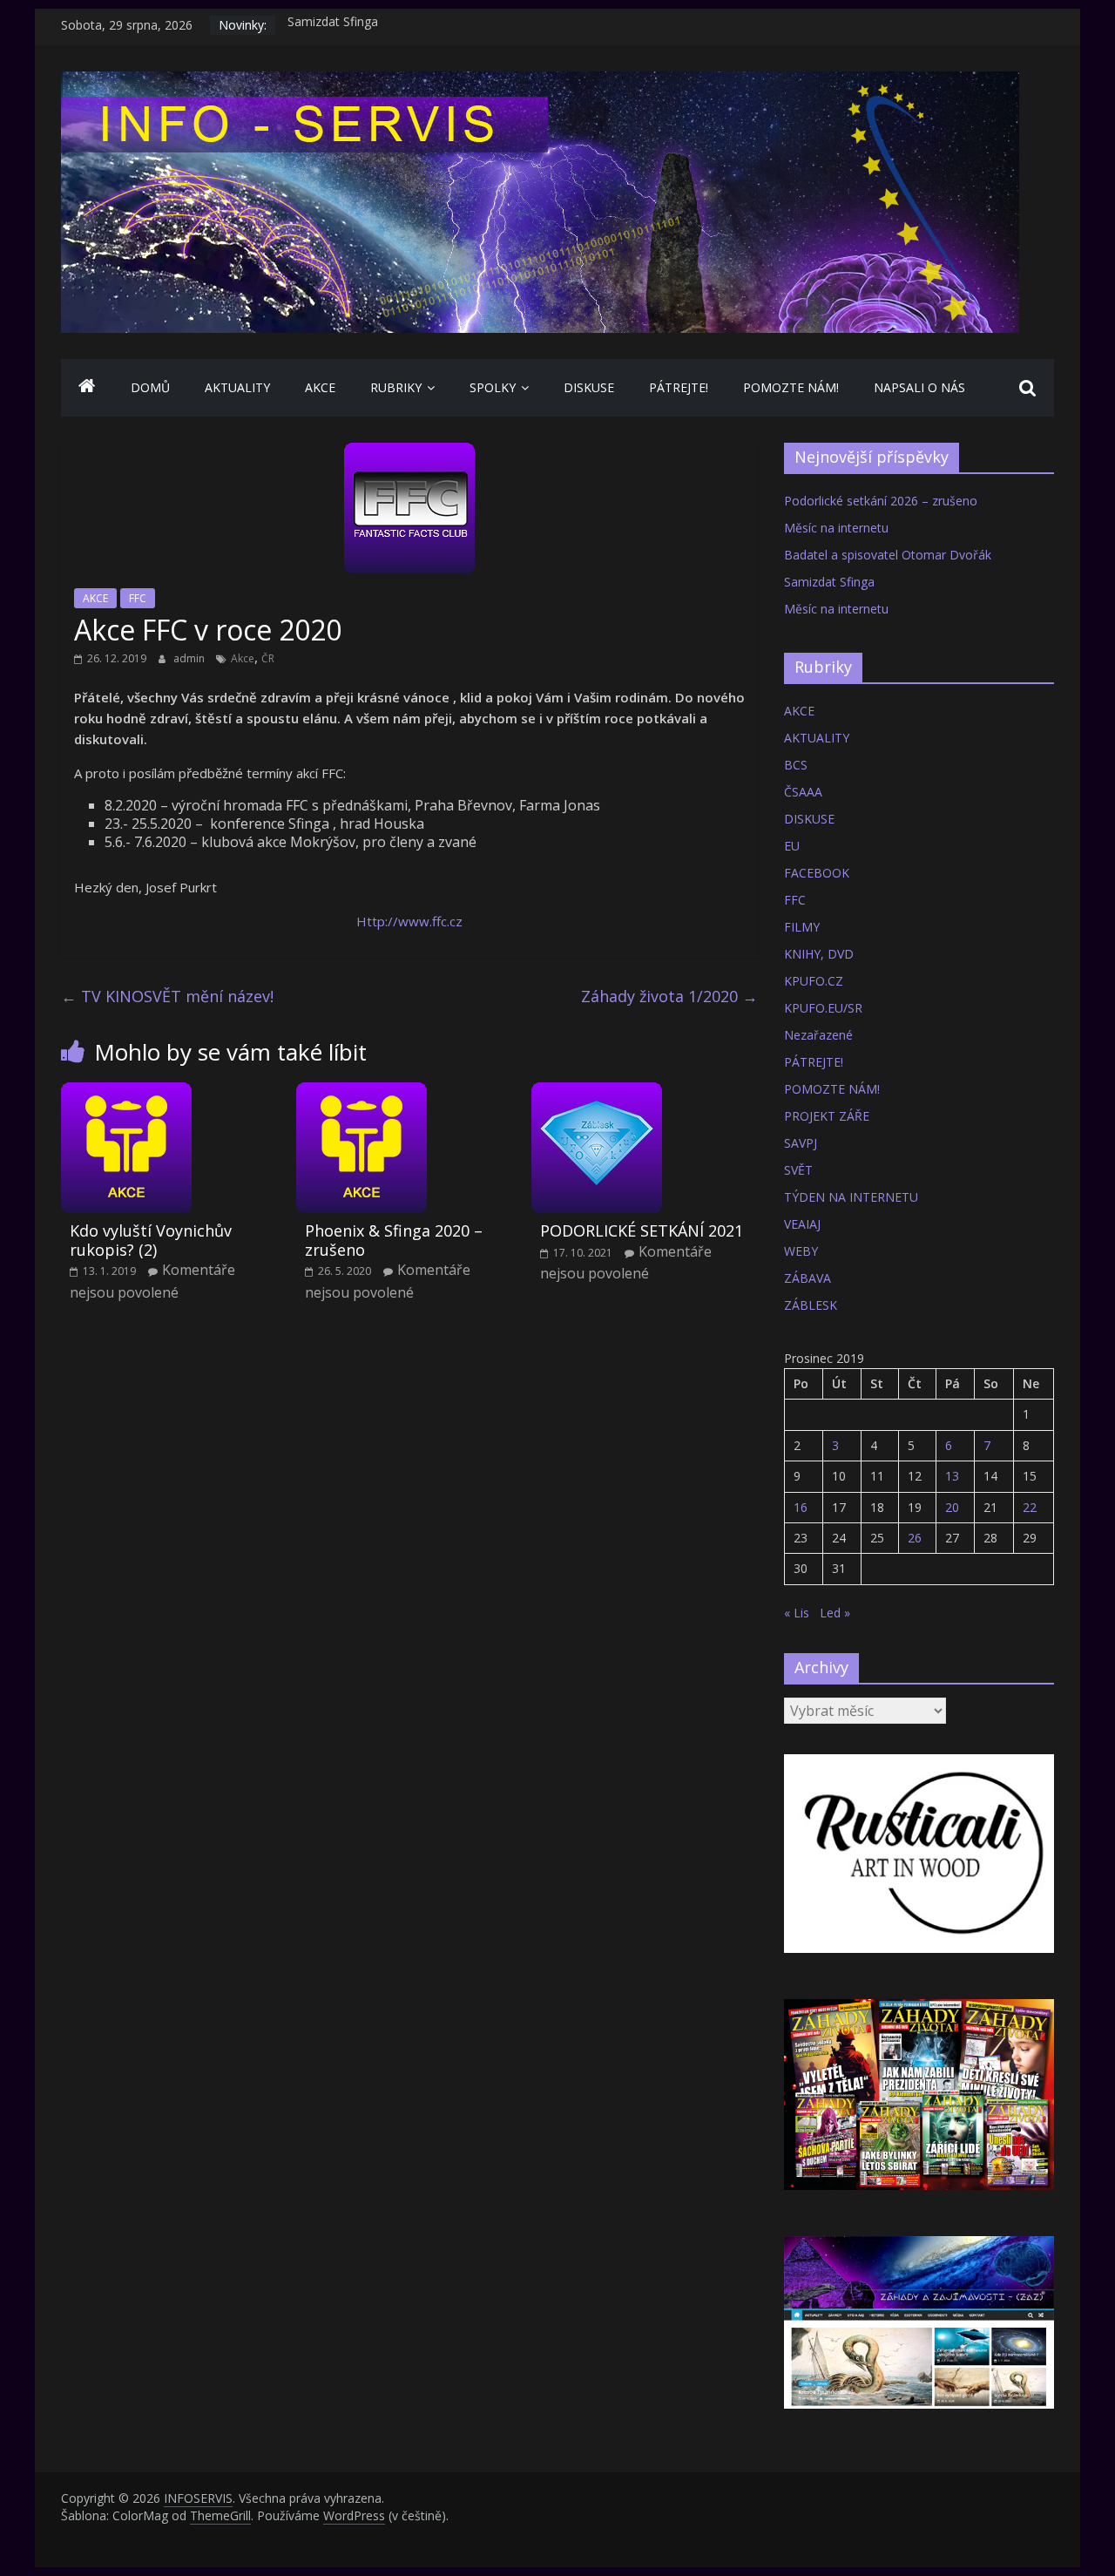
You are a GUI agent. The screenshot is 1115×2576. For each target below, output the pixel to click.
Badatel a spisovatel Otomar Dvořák (888, 555)
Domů (150, 387)
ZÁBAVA (808, 1278)
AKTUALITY (237, 387)
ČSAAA (803, 792)
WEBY (801, 1251)
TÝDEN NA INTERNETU (851, 1197)
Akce (243, 658)
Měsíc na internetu (836, 528)
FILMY (802, 927)
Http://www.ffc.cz (409, 921)
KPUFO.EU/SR (823, 1008)
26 (915, 1538)
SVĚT (798, 1170)
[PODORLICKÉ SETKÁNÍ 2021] (597, 1093)
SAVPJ (801, 1143)
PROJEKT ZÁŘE (827, 1116)
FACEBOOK (817, 873)
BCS (796, 765)
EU (792, 846)
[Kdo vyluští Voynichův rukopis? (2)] (126, 1093)
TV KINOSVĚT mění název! (167, 996)
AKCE (320, 387)
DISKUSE (589, 387)
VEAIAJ (802, 1224)
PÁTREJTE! (679, 387)
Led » (835, 1613)
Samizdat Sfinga (333, 25)
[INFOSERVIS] (87, 388)
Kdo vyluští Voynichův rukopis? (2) (151, 1240)
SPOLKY (493, 387)
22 (1030, 1507)
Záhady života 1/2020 (669, 996)
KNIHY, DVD (819, 954)
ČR (268, 658)
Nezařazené (818, 1035)
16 (801, 1507)
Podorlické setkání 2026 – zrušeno (881, 501)
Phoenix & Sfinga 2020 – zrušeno (394, 1240)
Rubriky (396, 387)
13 (952, 1476)
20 (952, 1507)
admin (190, 658)
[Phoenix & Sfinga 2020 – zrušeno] (362, 1093)
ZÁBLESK (811, 1305)
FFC (138, 598)
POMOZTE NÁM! (791, 387)
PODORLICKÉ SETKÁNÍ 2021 (642, 1230)
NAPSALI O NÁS (919, 387)
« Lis (797, 1613)
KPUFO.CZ (814, 981)
